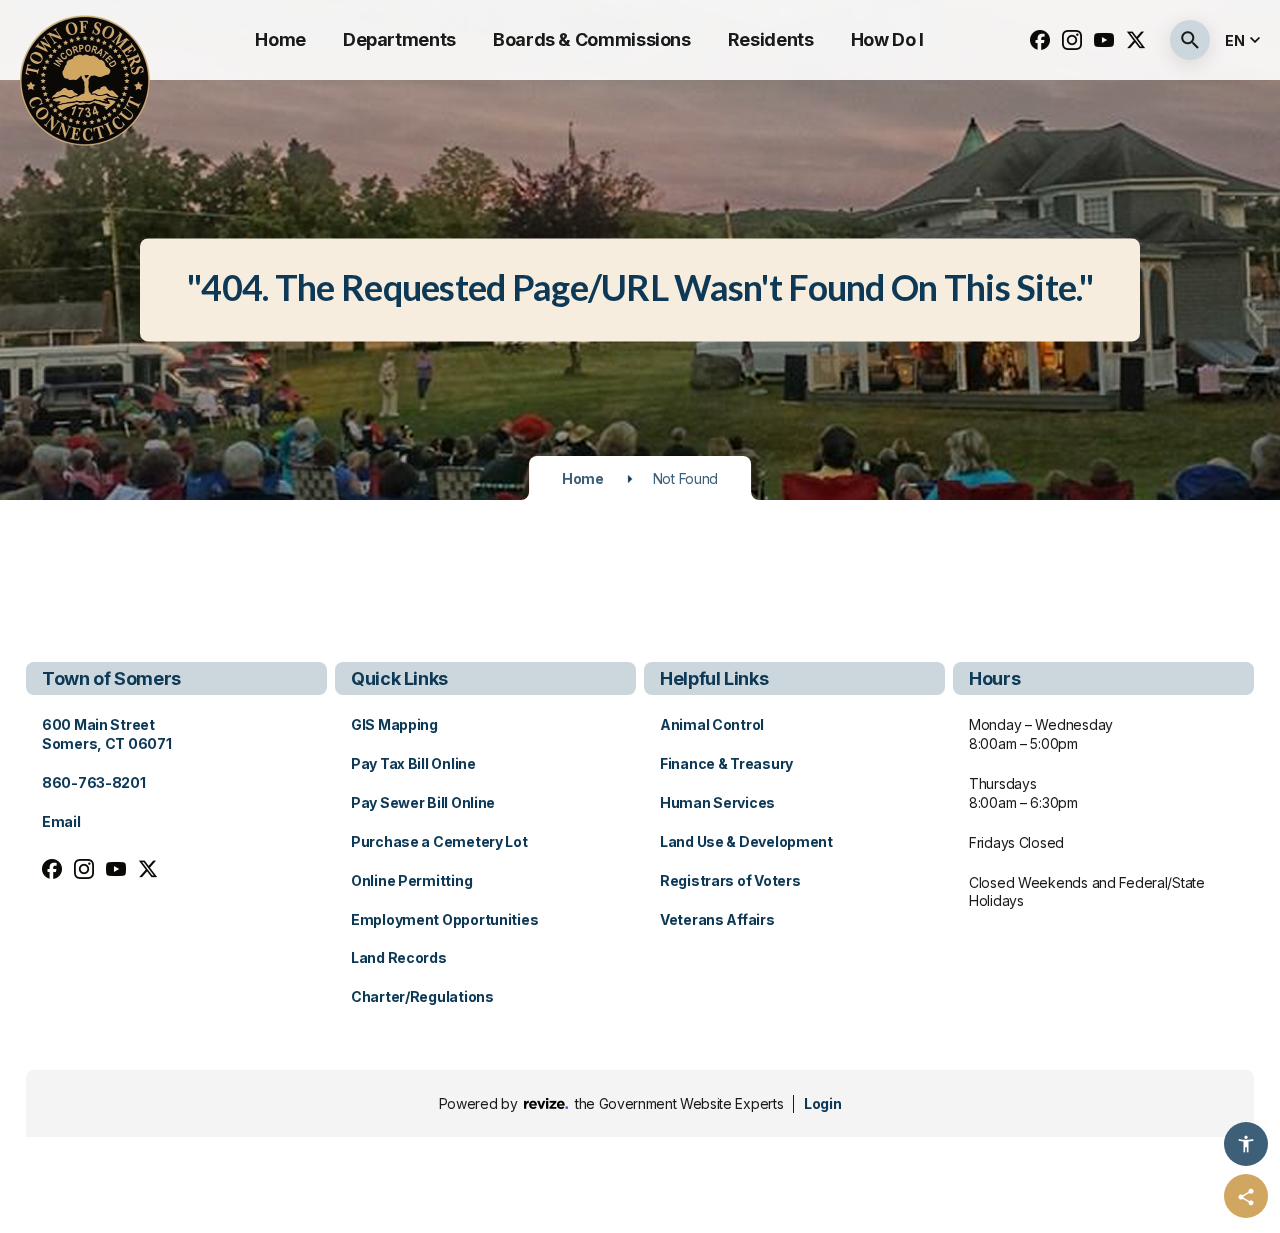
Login (822, 1103)
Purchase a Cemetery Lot (439, 841)
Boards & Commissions (592, 39)
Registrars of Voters (730, 880)
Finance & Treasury (726, 763)
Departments (399, 39)
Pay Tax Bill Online (413, 763)
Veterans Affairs (717, 919)
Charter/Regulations (422, 996)
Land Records (399, 957)
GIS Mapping (394, 724)
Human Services (717, 802)
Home (280, 39)
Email (61, 821)
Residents (771, 39)
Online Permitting (411, 880)
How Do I (887, 39)
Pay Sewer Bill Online (423, 802)
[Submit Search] (1190, 40)
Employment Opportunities (444, 919)
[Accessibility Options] (1246, 1144)
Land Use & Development (746, 841)
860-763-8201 (94, 782)
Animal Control (712, 724)
